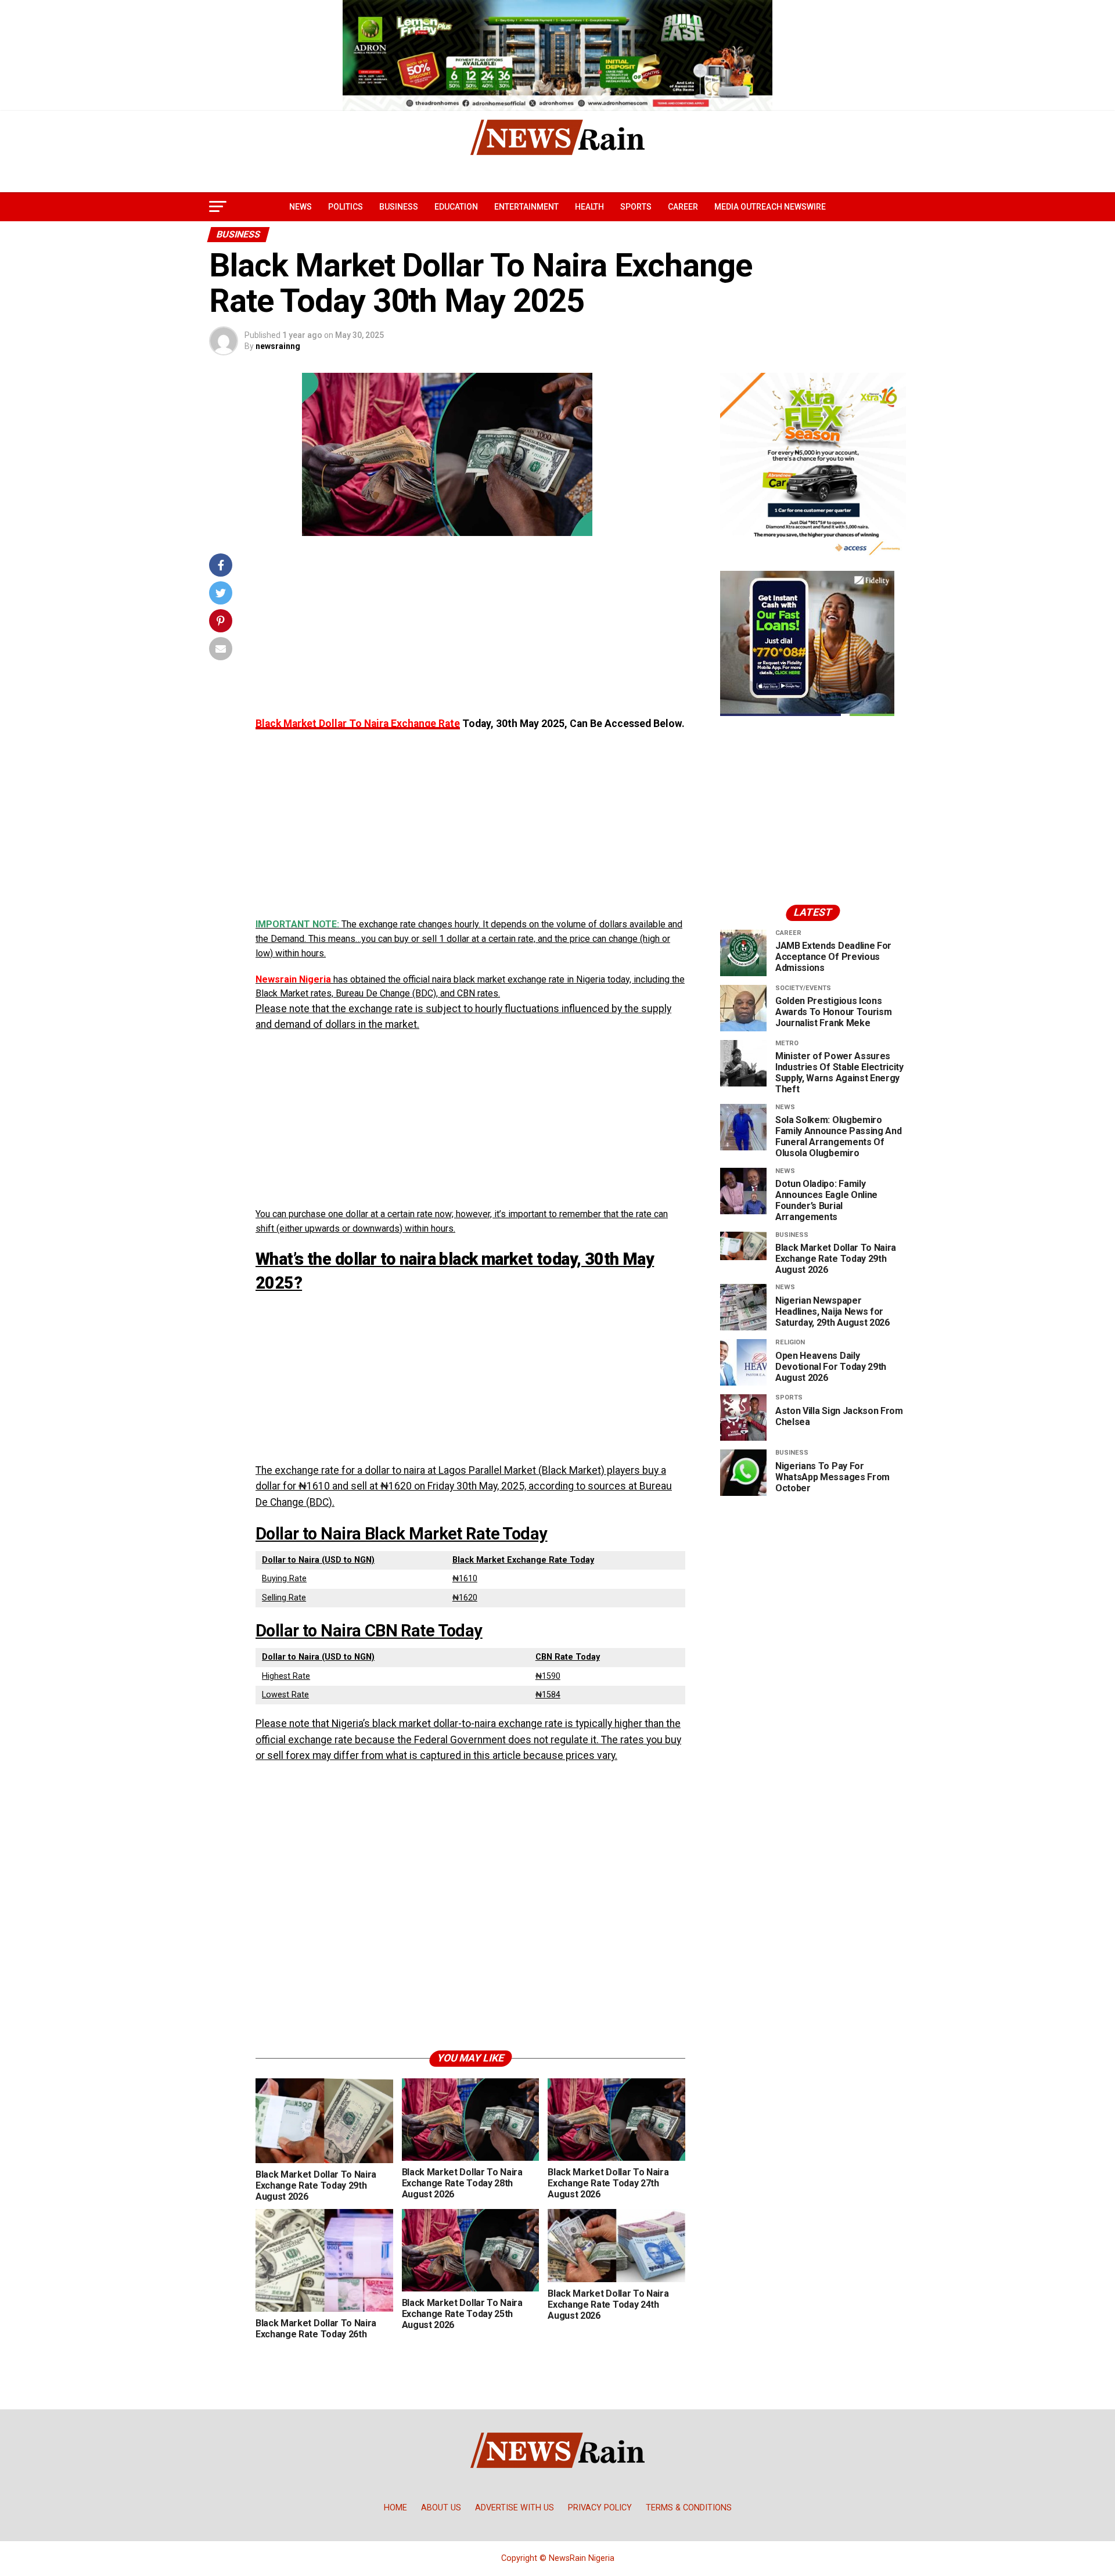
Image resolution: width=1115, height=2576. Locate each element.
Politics (346, 207)
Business (399, 207)
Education (456, 207)
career (683, 207)
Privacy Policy (600, 2508)
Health (589, 207)
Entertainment (526, 207)
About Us (441, 2508)
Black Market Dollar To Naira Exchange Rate (358, 724)
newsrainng (278, 346)
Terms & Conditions (689, 2508)
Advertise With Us (515, 2508)
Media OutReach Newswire (770, 207)
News (301, 207)
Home (395, 2508)
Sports (636, 207)
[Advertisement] (470, 635)
